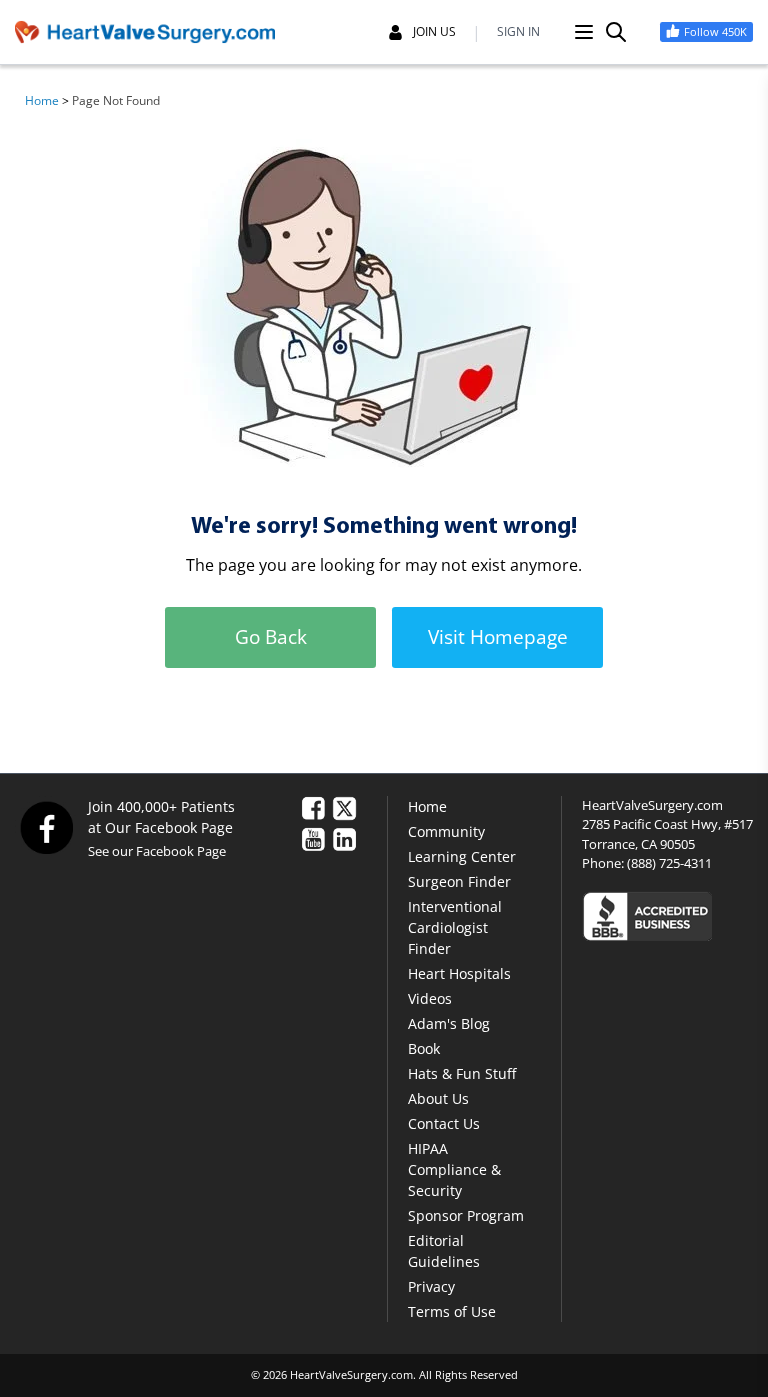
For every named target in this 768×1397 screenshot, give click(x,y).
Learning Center (462, 856)
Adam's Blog (449, 1023)
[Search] (616, 32)
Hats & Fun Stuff (462, 1073)
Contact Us (444, 1123)
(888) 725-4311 (669, 863)
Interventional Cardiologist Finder (455, 927)
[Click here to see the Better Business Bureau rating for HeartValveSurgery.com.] (667, 915)
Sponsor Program (466, 1215)
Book (424, 1048)
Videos (430, 998)
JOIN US (434, 32)
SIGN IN (518, 32)
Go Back (271, 637)
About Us (438, 1098)
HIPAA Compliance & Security (454, 1169)
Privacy (431, 1286)
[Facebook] (46, 827)
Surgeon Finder (459, 881)
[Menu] (584, 32)
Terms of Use (452, 1311)
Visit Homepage (498, 637)
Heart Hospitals (459, 973)
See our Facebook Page (157, 851)
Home (42, 100)
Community (446, 831)
